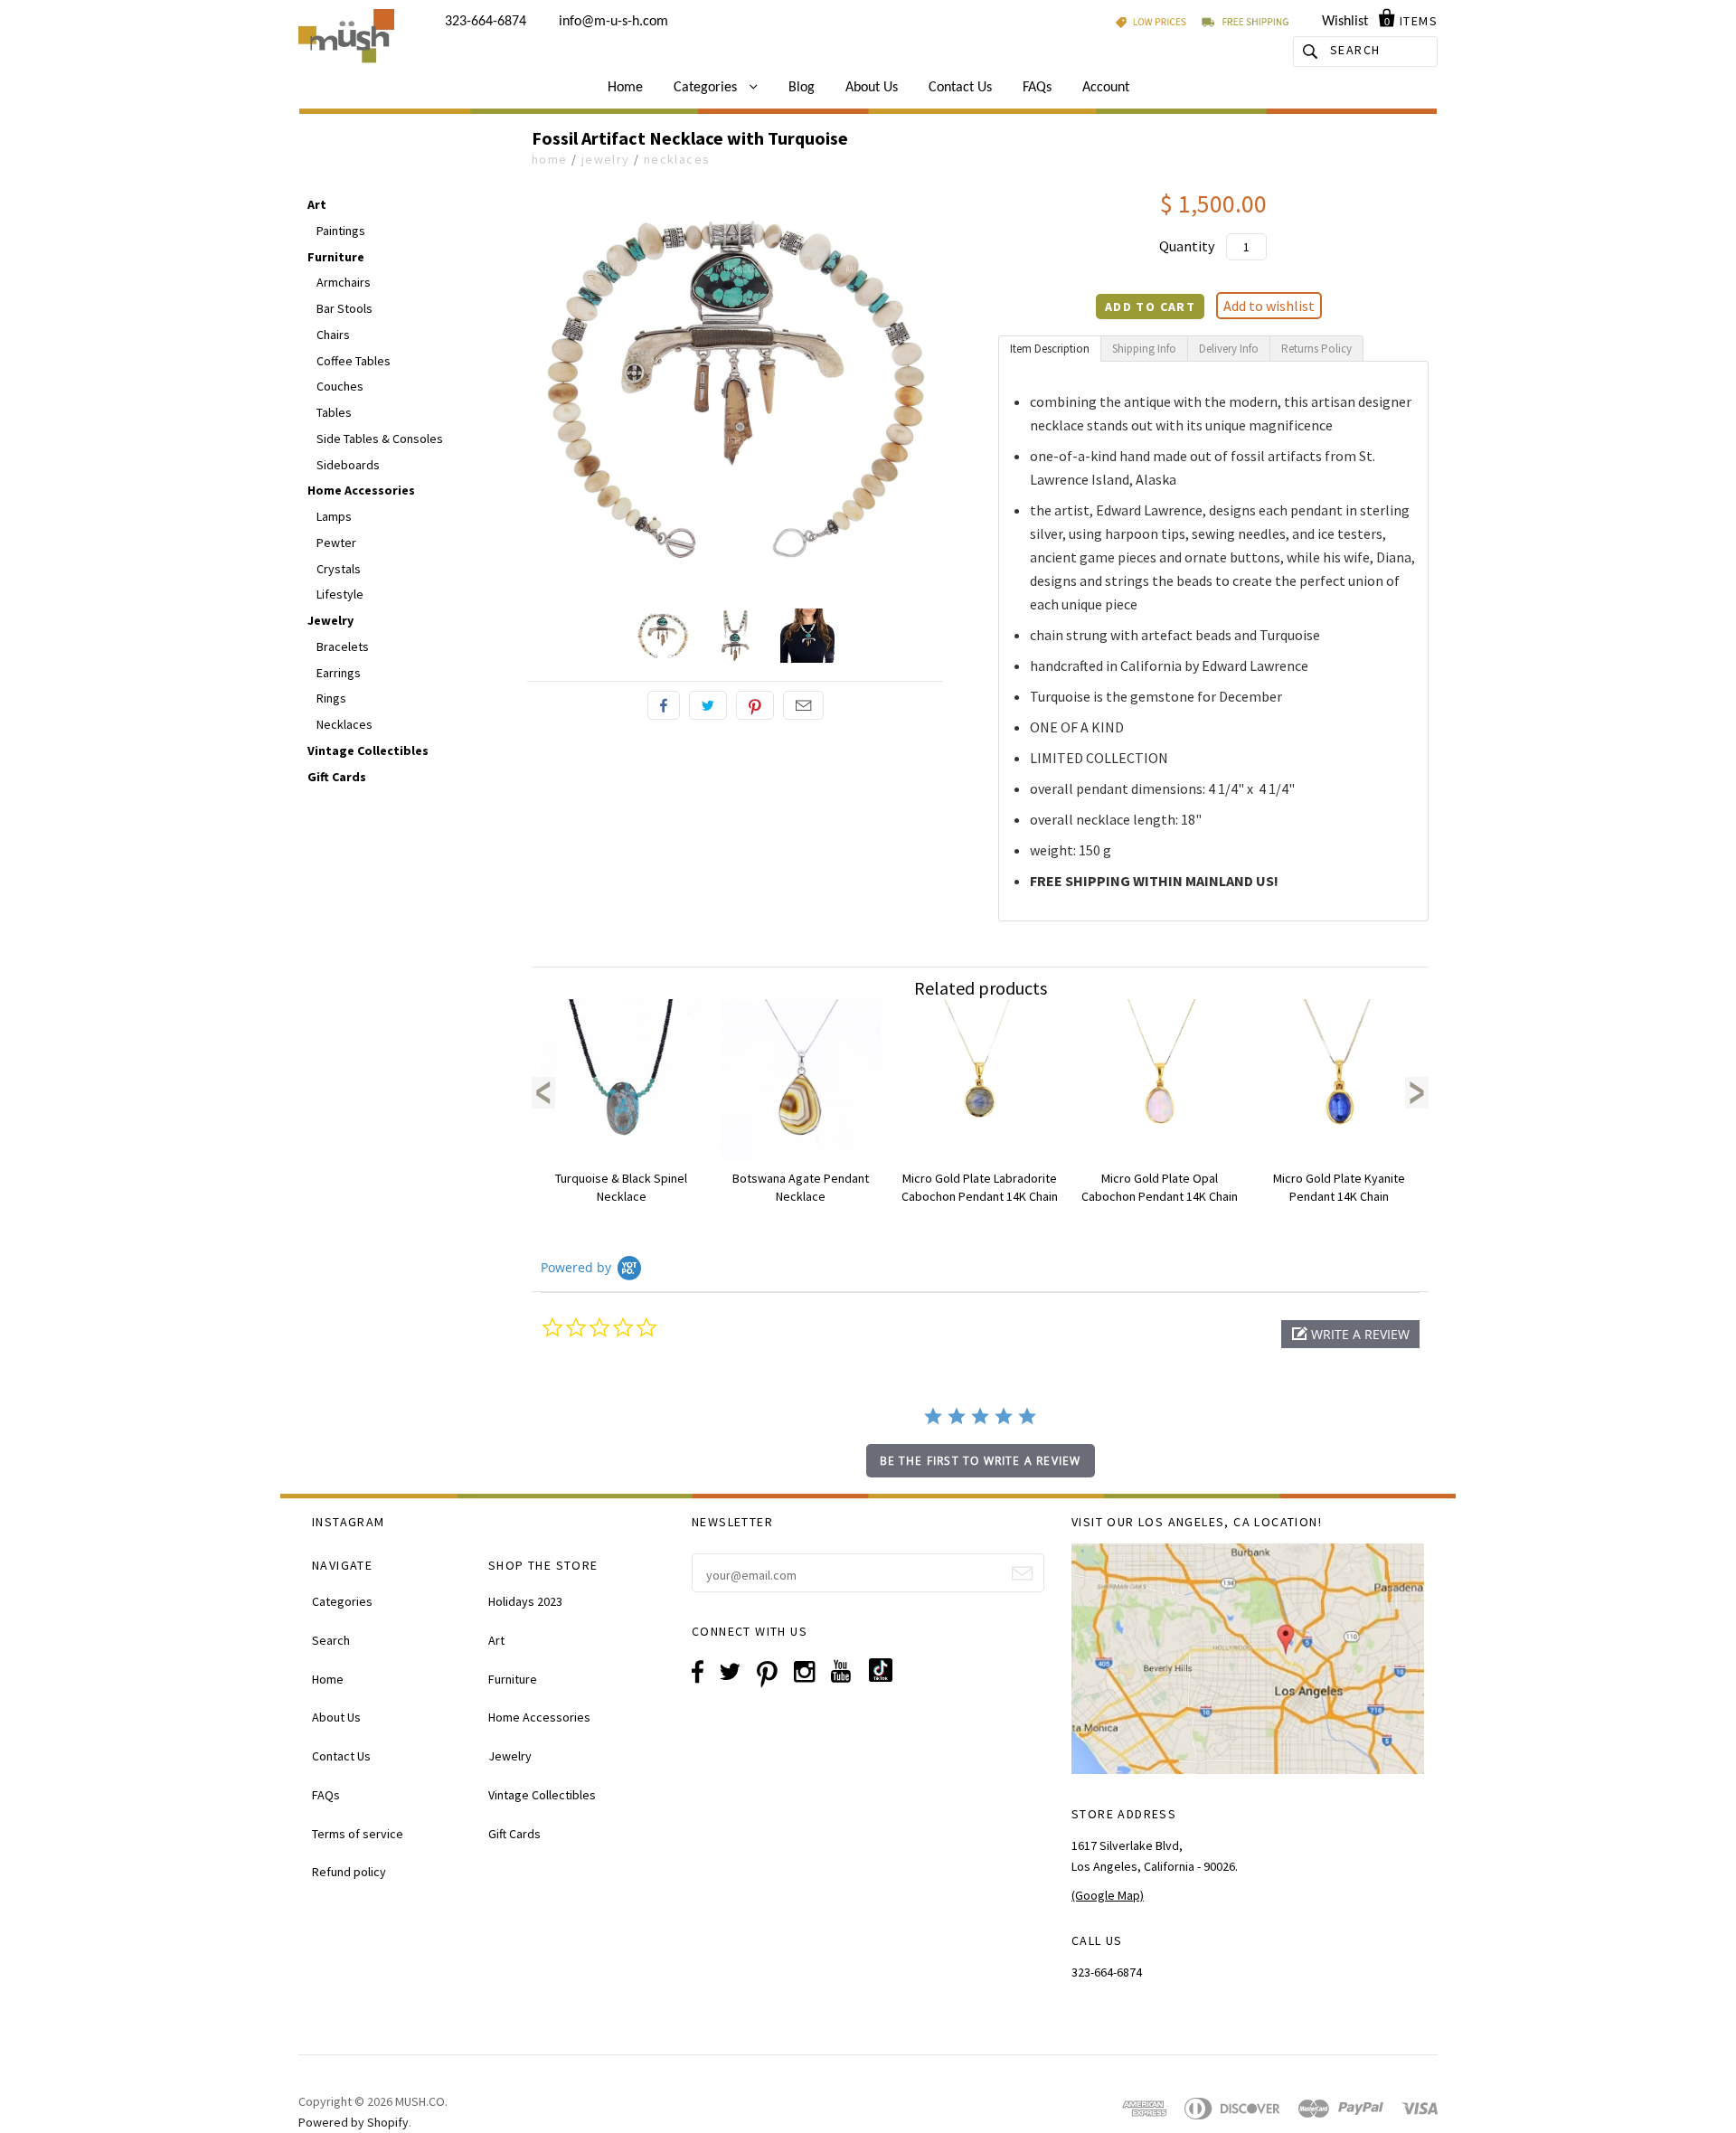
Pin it (755, 705)
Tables (334, 412)
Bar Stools (344, 308)
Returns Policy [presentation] (1316, 349)
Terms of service (358, 1834)
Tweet (708, 705)
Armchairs (344, 282)
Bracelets (343, 647)
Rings (331, 698)
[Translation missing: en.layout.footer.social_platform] (887, 1677)
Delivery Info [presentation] (1229, 349)
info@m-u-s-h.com (613, 22)
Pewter (336, 543)
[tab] (1050, 349)
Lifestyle (340, 594)
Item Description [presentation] (1050, 349)
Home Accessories (361, 490)
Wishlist (1345, 22)
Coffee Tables (354, 361)
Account (1106, 88)
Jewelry (606, 159)
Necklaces (677, 159)
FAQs (1037, 88)
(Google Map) (1108, 1895)
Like (664, 705)
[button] (1350, 1334)
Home (625, 88)
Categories (707, 88)
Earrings (339, 673)
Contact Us (960, 88)
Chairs (333, 335)
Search (331, 1640)
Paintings (341, 231)
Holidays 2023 (525, 1601)
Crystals (339, 569)
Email (803, 705)
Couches (340, 386)
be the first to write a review (981, 1461)
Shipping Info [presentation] (1144, 349)
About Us (872, 88)
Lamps (334, 516)
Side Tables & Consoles (380, 439)
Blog (802, 88)
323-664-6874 (486, 22)
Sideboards (348, 465)
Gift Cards (337, 777)
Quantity (1187, 246)
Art (317, 204)
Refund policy (349, 1872)
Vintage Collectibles (368, 750)
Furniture (336, 257)
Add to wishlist (1269, 306)
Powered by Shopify (354, 2122)
